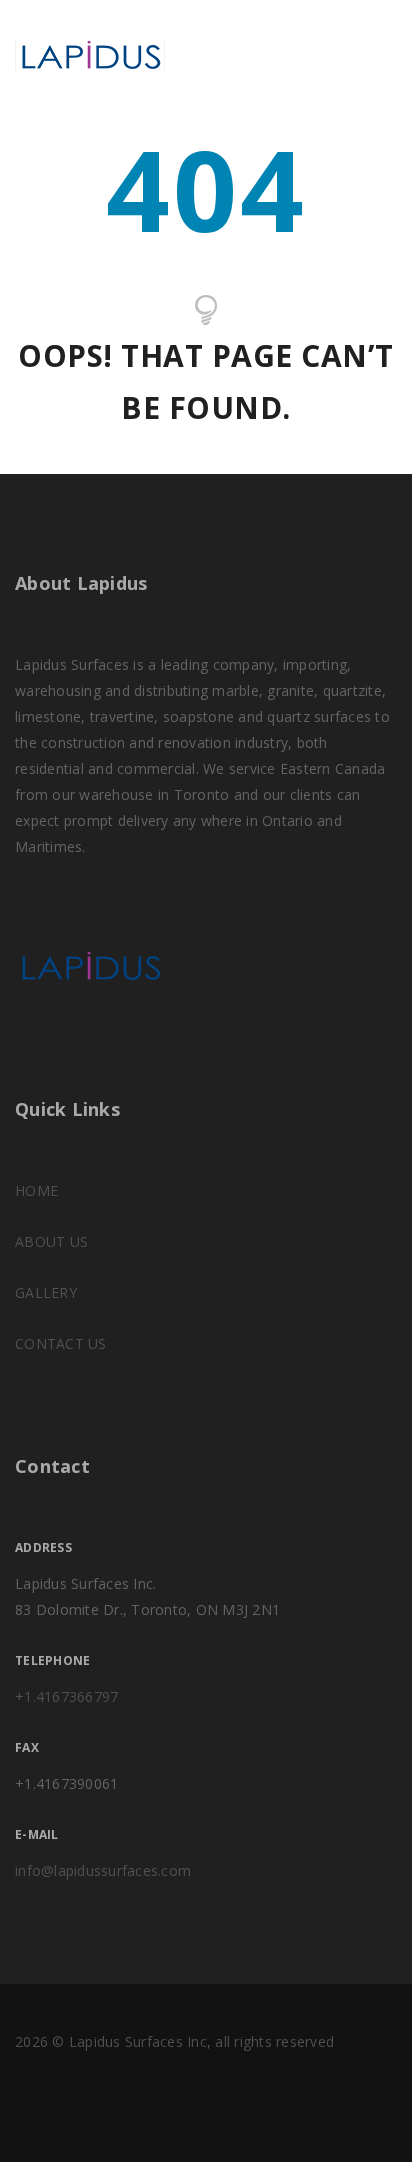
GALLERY (46, 1292)
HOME (36, 1190)
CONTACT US (61, 1343)
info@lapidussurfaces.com (103, 1870)
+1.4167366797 (66, 1696)
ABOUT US (51, 1241)
